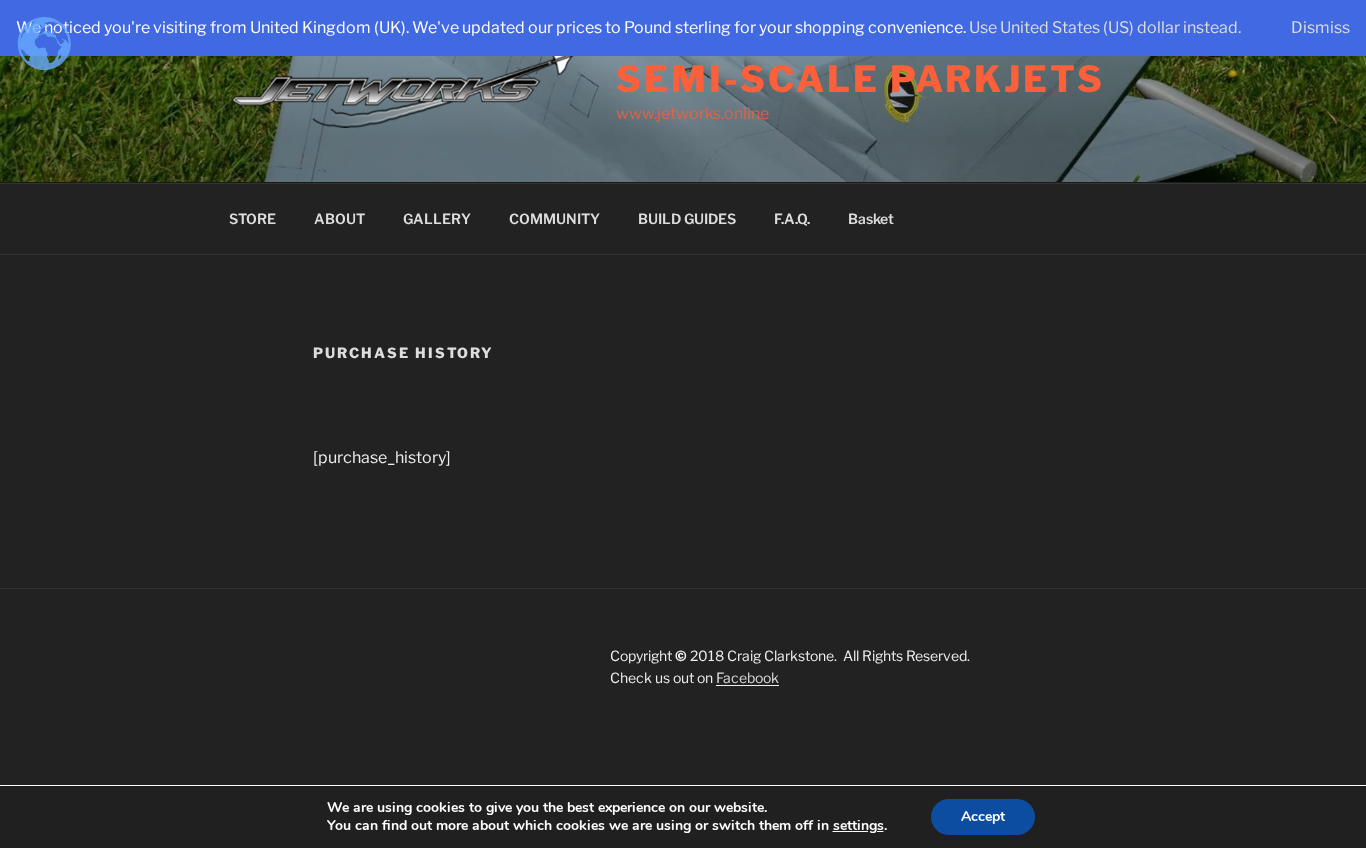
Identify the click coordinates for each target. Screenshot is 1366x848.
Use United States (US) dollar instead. (1105, 27)
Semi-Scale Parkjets (860, 79)
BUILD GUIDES (687, 218)
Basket (871, 218)
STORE (252, 218)
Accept (983, 816)
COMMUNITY (554, 218)
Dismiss (1320, 27)
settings (858, 826)
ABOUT (339, 218)
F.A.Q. (792, 218)
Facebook (747, 677)
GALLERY (437, 218)
